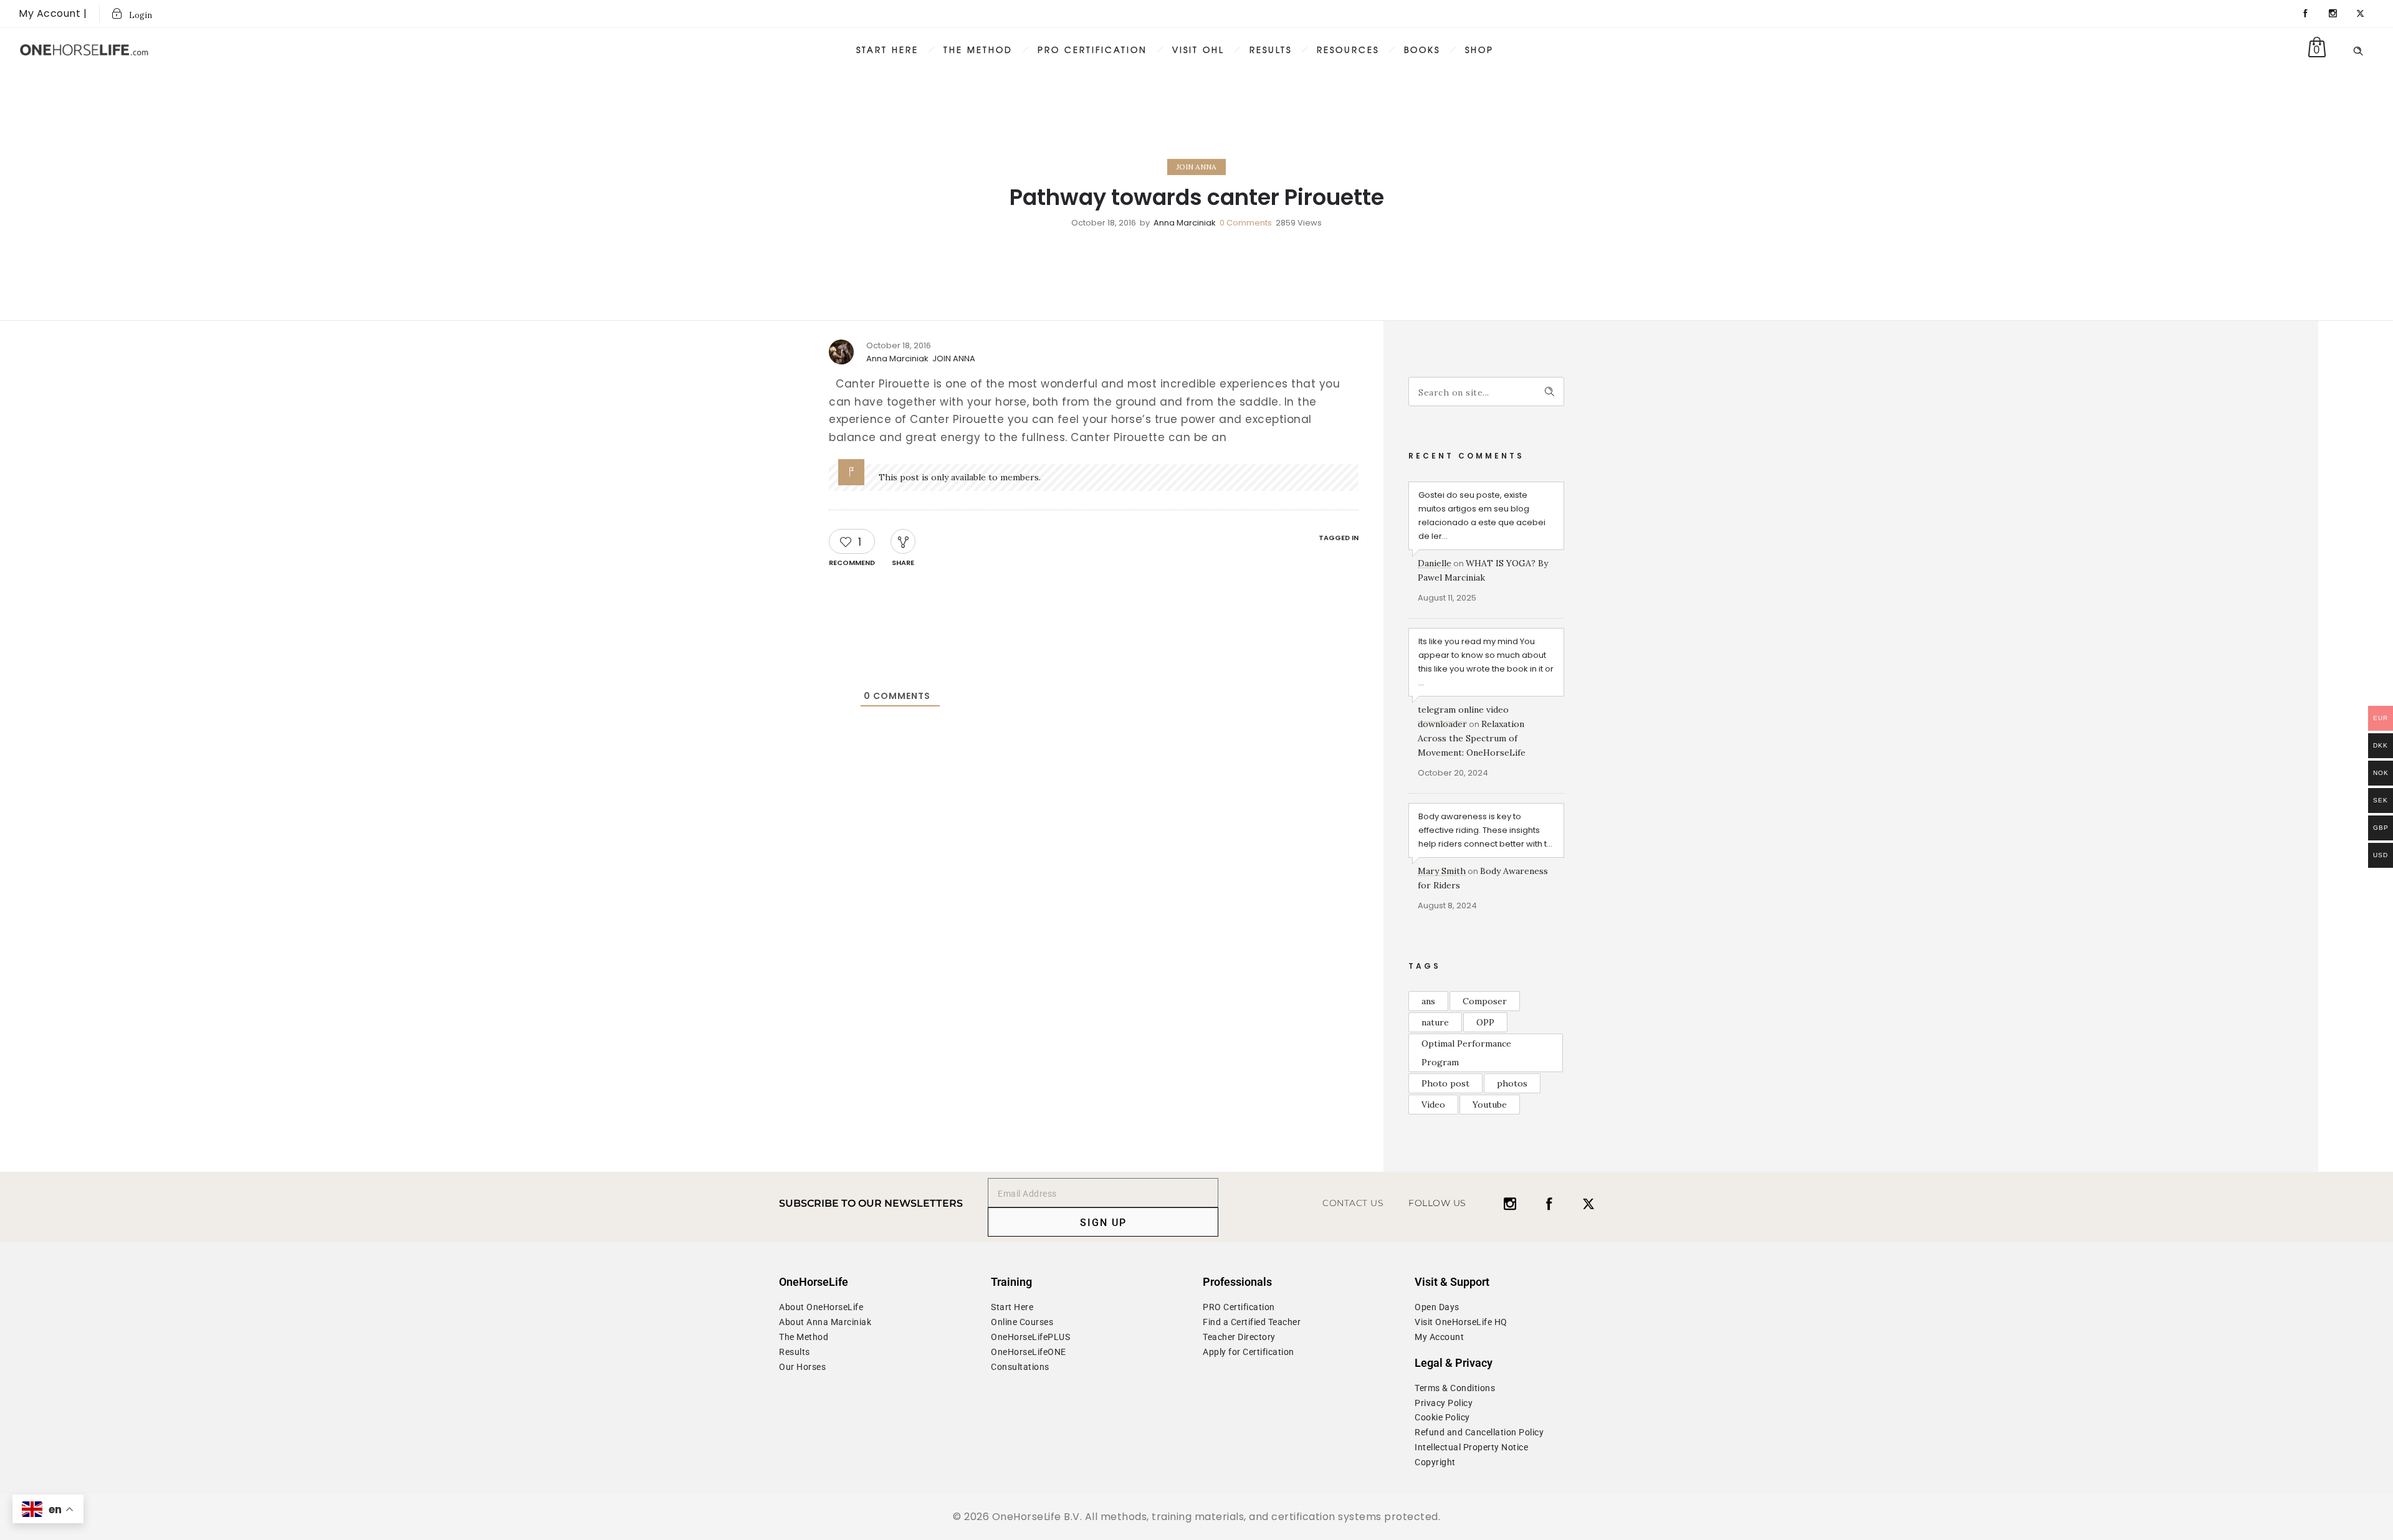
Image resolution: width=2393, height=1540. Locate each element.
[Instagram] (2333, 14)
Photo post (1445, 1083)
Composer (1485, 1001)
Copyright (1435, 1462)
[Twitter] (2361, 14)
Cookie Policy (1442, 1417)
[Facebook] (2306, 14)
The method (978, 50)
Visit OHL (1198, 50)
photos (1512, 1083)
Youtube (1490, 1105)
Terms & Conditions (1455, 1388)
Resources (1348, 50)
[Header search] (2358, 49)
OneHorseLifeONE (1029, 1352)
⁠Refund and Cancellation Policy (1479, 1432)
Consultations (1020, 1367)
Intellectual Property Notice (1471, 1447)
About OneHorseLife (821, 1307)
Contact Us (1353, 1203)
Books (1422, 50)
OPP (1485, 1022)
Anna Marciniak (1185, 223)
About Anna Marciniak (825, 1322)
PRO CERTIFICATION (1092, 50)
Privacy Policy (1444, 1403)
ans (1428, 1001)
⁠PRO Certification (1239, 1307)
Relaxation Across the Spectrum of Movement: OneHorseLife (1472, 738)
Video (1433, 1105)
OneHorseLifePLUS (1030, 1337)
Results (1271, 50)
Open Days (1437, 1307)
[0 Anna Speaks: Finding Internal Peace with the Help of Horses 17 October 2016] (10, 785)
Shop (1479, 50)
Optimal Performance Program (1466, 1053)
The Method (804, 1337)
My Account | (53, 13)
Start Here (887, 50)
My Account (1439, 1337)
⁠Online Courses (1022, 1322)
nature (1435, 1022)
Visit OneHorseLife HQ (1461, 1322)
